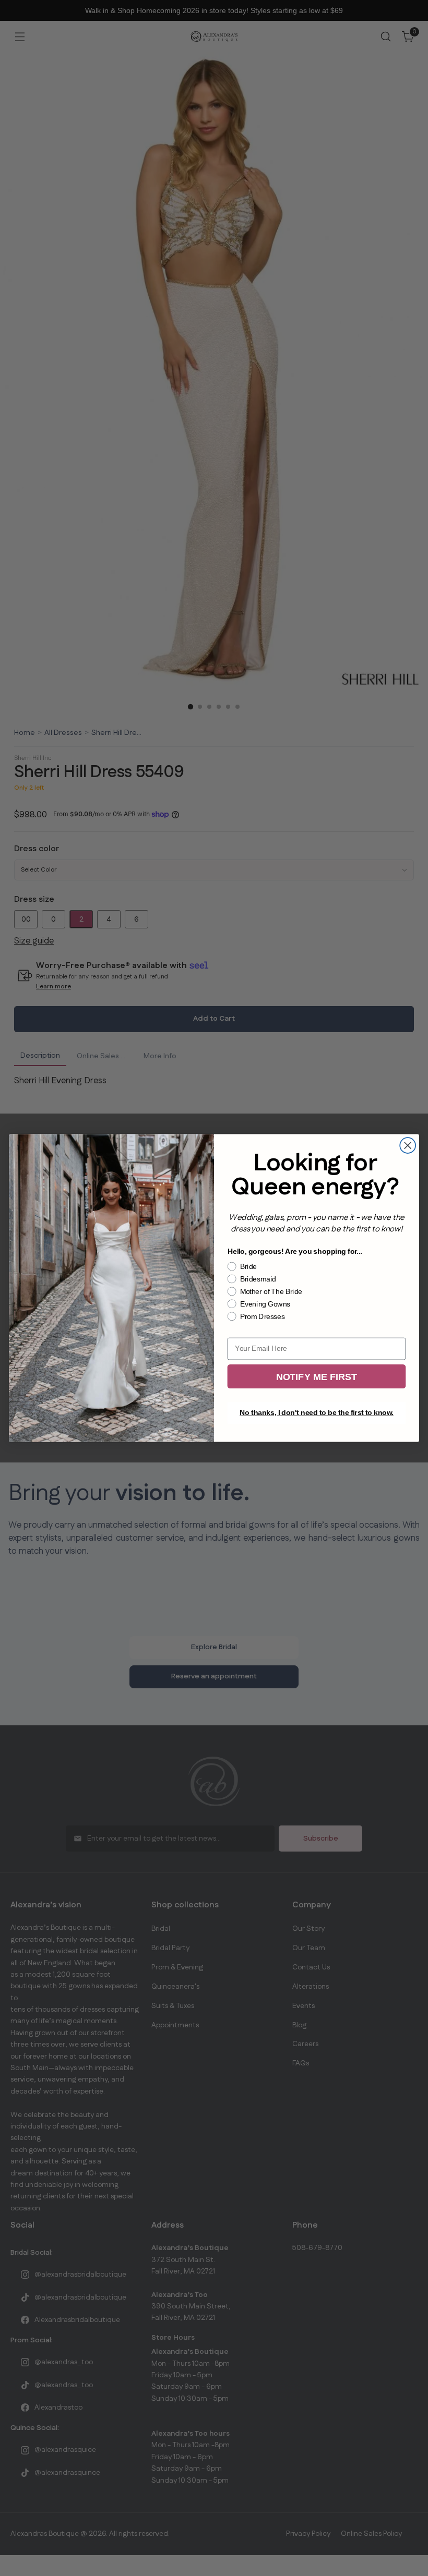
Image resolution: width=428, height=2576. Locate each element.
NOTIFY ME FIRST (317, 1377)
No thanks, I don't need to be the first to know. (317, 1413)
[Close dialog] (408, 1145)
